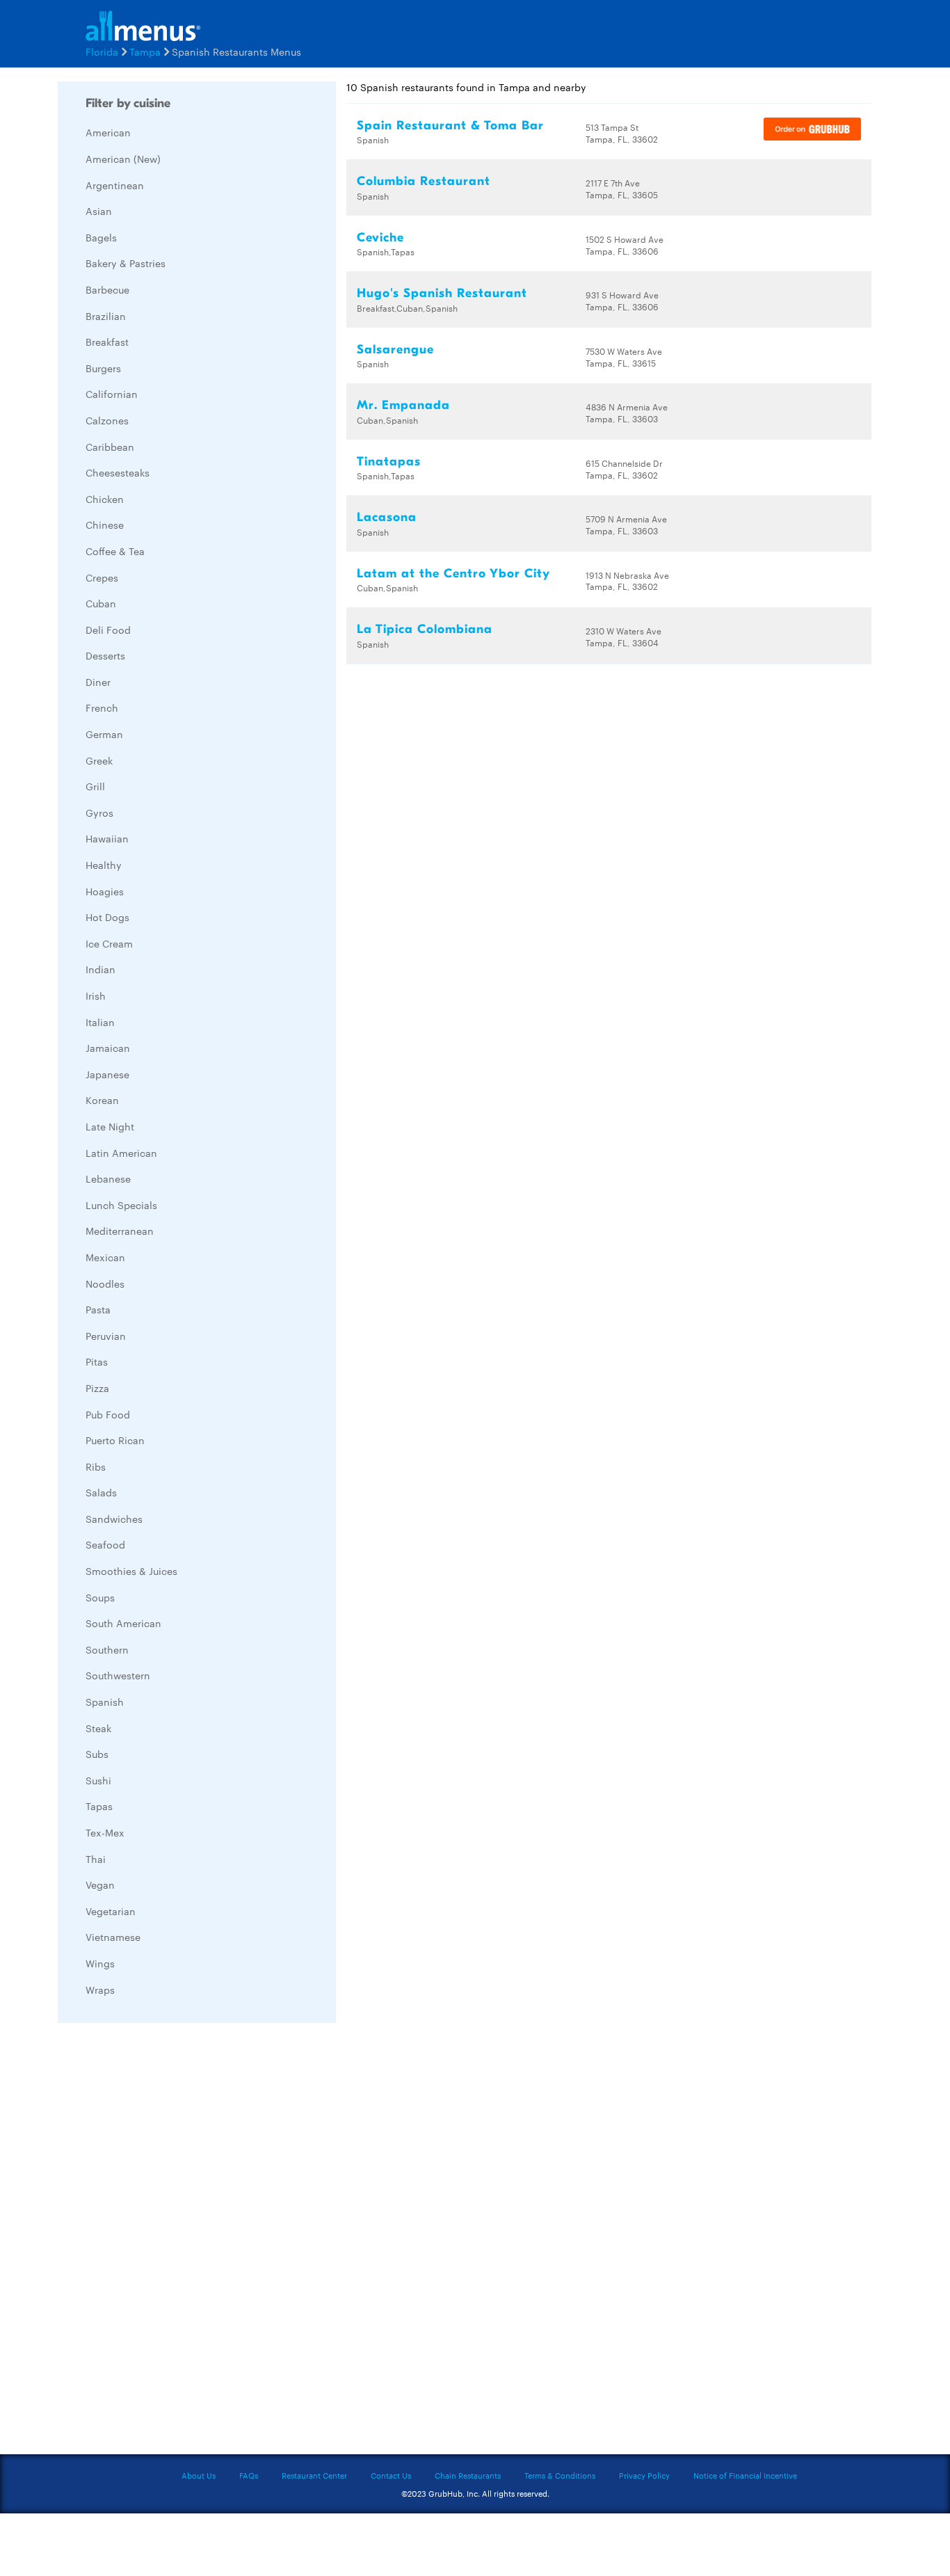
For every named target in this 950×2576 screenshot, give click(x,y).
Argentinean (115, 185)
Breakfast (107, 342)
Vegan (100, 1885)
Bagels (101, 237)
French (102, 707)
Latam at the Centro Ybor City (453, 574)
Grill (95, 786)
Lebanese (108, 1178)
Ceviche (380, 238)
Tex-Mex (105, 1832)
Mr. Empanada (403, 405)
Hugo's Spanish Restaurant (442, 293)
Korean (102, 1100)
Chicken (105, 499)
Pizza (97, 1388)
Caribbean (110, 447)
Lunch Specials (121, 1205)
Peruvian (106, 1336)
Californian (112, 394)
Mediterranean (120, 1231)
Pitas (97, 1361)
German (104, 734)
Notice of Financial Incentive (745, 2475)
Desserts (105, 655)
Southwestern (118, 1675)
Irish (96, 995)
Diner (98, 682)
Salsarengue (395, 350)
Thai (96, 1859)
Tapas (99, 1806)
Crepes (102, 577)
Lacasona (387, 517)
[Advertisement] (162, 2242)
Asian (99, 211)
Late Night (110, 1126)
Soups (100, 1597)
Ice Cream (109, 943)
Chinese (105, 525)
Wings (100, 1963)
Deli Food (108, 630)
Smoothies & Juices (131, 1571)
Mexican (105, 1257)
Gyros (99, 813)
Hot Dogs (107, 917)
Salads (101, 1492)
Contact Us (391, 2475)
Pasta (98, 1309)
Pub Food (108, 1414)
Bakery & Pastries (126, 263)
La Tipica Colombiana (425, 629)
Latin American (121, 1153)
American (108, 132)
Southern (107, 1649)
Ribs (96, 1466)
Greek (99, 760)
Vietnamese (113, 1937)
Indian (100, 969)
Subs (97, 1754)
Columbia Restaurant (424, 181)
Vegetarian (111, 1911)
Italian (100, 1022)
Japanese (107, 1074)
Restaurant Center (314, 2475)
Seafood (105, 1544)
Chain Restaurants (468, 2475)
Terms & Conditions (560, 2475)
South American (123, 1623)
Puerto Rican (115, 1440)
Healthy (104, 865)
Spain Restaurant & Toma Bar (450, 126)
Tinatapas (389, 462)
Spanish (105, 1702)
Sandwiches (114, 1519)
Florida (102, 51)
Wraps (100, 1990)
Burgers (103, 368)
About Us (199, 2475)
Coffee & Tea (115, 551)
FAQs (249, 2475)
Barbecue (107, 289)
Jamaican (108, 1048)
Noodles (105, 1283)
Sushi (98, 1780)
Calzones (107, 420)
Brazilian (106, 316)
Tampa (145, 51)
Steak (98, 1728)
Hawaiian (107, 838)
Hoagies (105, 891)
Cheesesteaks (118, 472)
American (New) (123, 159)
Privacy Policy (644, 2475)
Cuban (101, 603)
